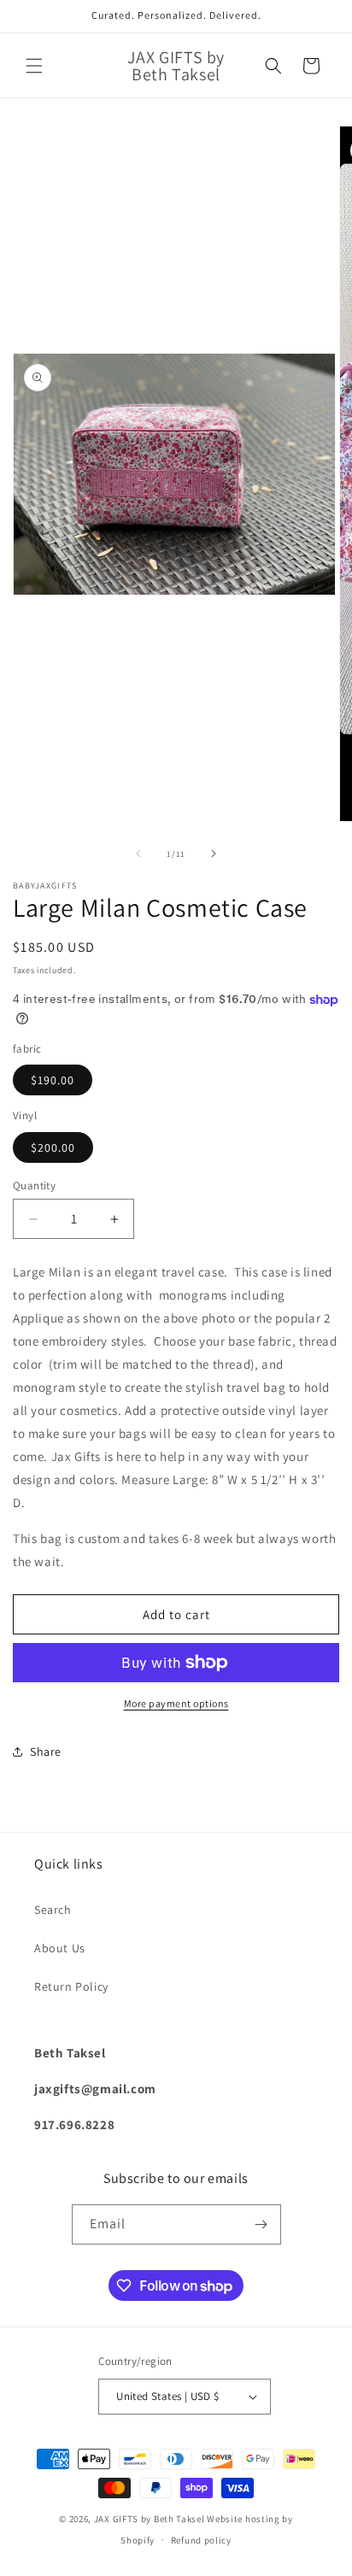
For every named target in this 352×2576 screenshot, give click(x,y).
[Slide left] (138, 854)
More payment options (176, 1703)
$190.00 (53, 1080)
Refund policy (201, 2540)
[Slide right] (214, 854)
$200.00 (53, 1147)
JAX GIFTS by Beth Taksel (150, 2519)
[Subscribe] (261, 2224)
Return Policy (71, 1986)
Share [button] (46, 1752)
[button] (34, 66)
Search (53, 1910)
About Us (60, 1948)
